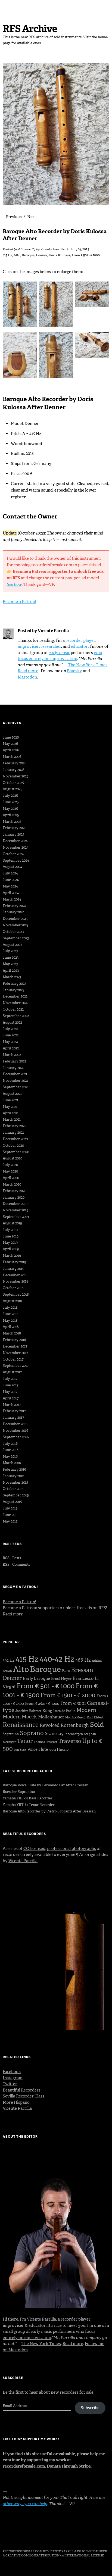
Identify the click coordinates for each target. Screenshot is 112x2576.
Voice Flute (38, 1749)
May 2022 (10, 1042)
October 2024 (13, 854)
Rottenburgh (75, 1725)
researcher (51, 646)
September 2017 (16, 1366)
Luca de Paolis (64, 1711)
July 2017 (10, 1379)
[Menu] (10, 7)
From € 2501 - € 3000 (42, 1704)
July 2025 (10, 795)
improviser (28, 646)
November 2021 (15, 1081)
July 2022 (10, 1029)
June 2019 (11, 1236)
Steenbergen (74, 1734)
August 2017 (12, 1372)
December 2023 (15, 919)
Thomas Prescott (46, 1742)
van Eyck (20, 1750)
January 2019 (13, 1269)
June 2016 (11, 1450)
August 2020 (13, 1158)
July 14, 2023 (80, 249)
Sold (97, 1725)
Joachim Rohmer (28, 1711)
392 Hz (9, 1660)
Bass (66, 1671)
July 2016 (10, 1444)
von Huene (59, 1750)
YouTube (50, 2536)
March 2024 (12, 899)
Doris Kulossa (60, 255)
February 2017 (14, 1411)
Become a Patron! (19, 602)
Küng (47, 1711)
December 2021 (15, 1074)
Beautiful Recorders (22, 2090)
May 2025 (10, 809)
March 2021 (12, 1119)
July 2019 (10, 1230)
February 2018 (14, 1340)
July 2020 (10, 1165)
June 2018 (11, 1314)
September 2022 (16, 1016)
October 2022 (13, 1009)
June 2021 (10, 1100)
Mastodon (27, 677)
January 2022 (13, 1068)
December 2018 (15, 1275)
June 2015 (11, 1515)
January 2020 (14, 1197)
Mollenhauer (51, 1717)
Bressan (82, 1670)
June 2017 (10, 1385)
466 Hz (83, 1660)
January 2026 (14, 770)
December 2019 (15, 1204)
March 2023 (12, 977)
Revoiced (50, 1725)
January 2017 (13, 1417)
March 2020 (12, 1184)
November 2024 (16, 847)
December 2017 (15, 1346)
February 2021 (14, 1126)
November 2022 (15, 1003)
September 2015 (16, 1495)
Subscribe (90, 2408)
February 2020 (15, 1191)
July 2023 (10, 951)
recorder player (80, 640)
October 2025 (13, 783)
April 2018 (11, 1327)
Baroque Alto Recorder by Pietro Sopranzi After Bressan (49, 1811)
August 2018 (12, 1301)
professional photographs (71, 1849)
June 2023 (11, 957)
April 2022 (11, 1048)
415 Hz (7, 255)
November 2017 (15, 1353)
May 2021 (10, 1107)
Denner (42, 255)
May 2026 (10, 744)
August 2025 (13, 789)
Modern (86, 1710)
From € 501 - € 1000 (86, 255)
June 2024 (11, 880)
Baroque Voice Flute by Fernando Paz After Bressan (46, 1785)
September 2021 (16, 1087)
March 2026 (12, 757)
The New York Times (88, 665)
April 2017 (11, 1398)
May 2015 (10, 1521)
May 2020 (10, 1171)
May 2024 (10, 886)
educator (79, 646)
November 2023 (15, 925)
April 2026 (11, 750)
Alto (17, 255)
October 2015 (13, 1489)
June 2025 (11, 802)
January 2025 (14, 834)
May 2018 (10, 1320)
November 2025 (16, 776)
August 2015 (12, 1502)
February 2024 (15, 906)
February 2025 (15, 828)
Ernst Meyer (61, 1679)
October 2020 (13, 1145)
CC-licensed (34, 1849)
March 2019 (12, 1256)
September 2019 (16, 1217)
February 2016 (14, 1469)
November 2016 (15, 1431)
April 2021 (11, 1113)
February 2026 (15, 763)
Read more (28, 671)
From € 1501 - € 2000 (68, 1695)
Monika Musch (75, 1717)
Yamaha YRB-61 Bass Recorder (28, 1798)
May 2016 (10, 1456)
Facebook (12, 2072)
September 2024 (16, 860)
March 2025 (12, 822)
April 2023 (11, 970)
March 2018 (12, 1333)
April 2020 (11, 1178)
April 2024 (11, 893)
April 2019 (11, 1249)
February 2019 (14, 1262)
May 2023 (10, 964)
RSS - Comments (16, 1564)
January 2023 (13, 990)
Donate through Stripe (69, 2466)
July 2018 (10, 1307)
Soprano (32, 1733)
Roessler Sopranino (19, 1792)
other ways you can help (25, 2504)
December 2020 (15, 1139)
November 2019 (15, 1210)
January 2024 (14, 912)
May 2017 (10, 1392)
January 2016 (13, 1476)
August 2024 (13, 867)
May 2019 (10, 1242)
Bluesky (74, 671)
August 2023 (12, 945)
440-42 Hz (57, 1659)
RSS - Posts (12, 1558)
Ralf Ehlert (95, 1717)
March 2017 (12, 1405)
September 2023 (16, 938)
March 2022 (12, 1055)
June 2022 (11, 1035)
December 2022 (15, 996)
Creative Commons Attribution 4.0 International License (55, 2555)
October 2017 (13, 1359)
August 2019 (12, 1223)
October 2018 (13, 1288)
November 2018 (15, 1281)
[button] (21, 306)
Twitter (10, 2084)
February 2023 (14, 984)
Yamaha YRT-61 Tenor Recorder (29, 1805)
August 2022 (12, 1022)
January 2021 (13, 1132)
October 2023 (13, 932)
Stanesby (54, 1734)
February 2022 (14, 1061)
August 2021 (12, 1094)
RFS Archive (30, 29)
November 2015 (15, 1482)
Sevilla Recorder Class (24, 2096)
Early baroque (36, 1678)
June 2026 (11, 737)
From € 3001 (73, 1703)
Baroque (28, 255)
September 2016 (16, 1437)
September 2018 (16, 1294)
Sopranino (11, 1734)
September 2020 (16, 1152)
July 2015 (10, 1508)
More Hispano (16, 2102)
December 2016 (15, 1424)
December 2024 (15, 841)
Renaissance (21, 1725)
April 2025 (11, 815)
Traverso (70, 1741)
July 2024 (10, 873)
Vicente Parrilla (52, 249)
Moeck (29, 1717)
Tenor (25, 1741)
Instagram (13, 2078)
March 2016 (12, 1463)
